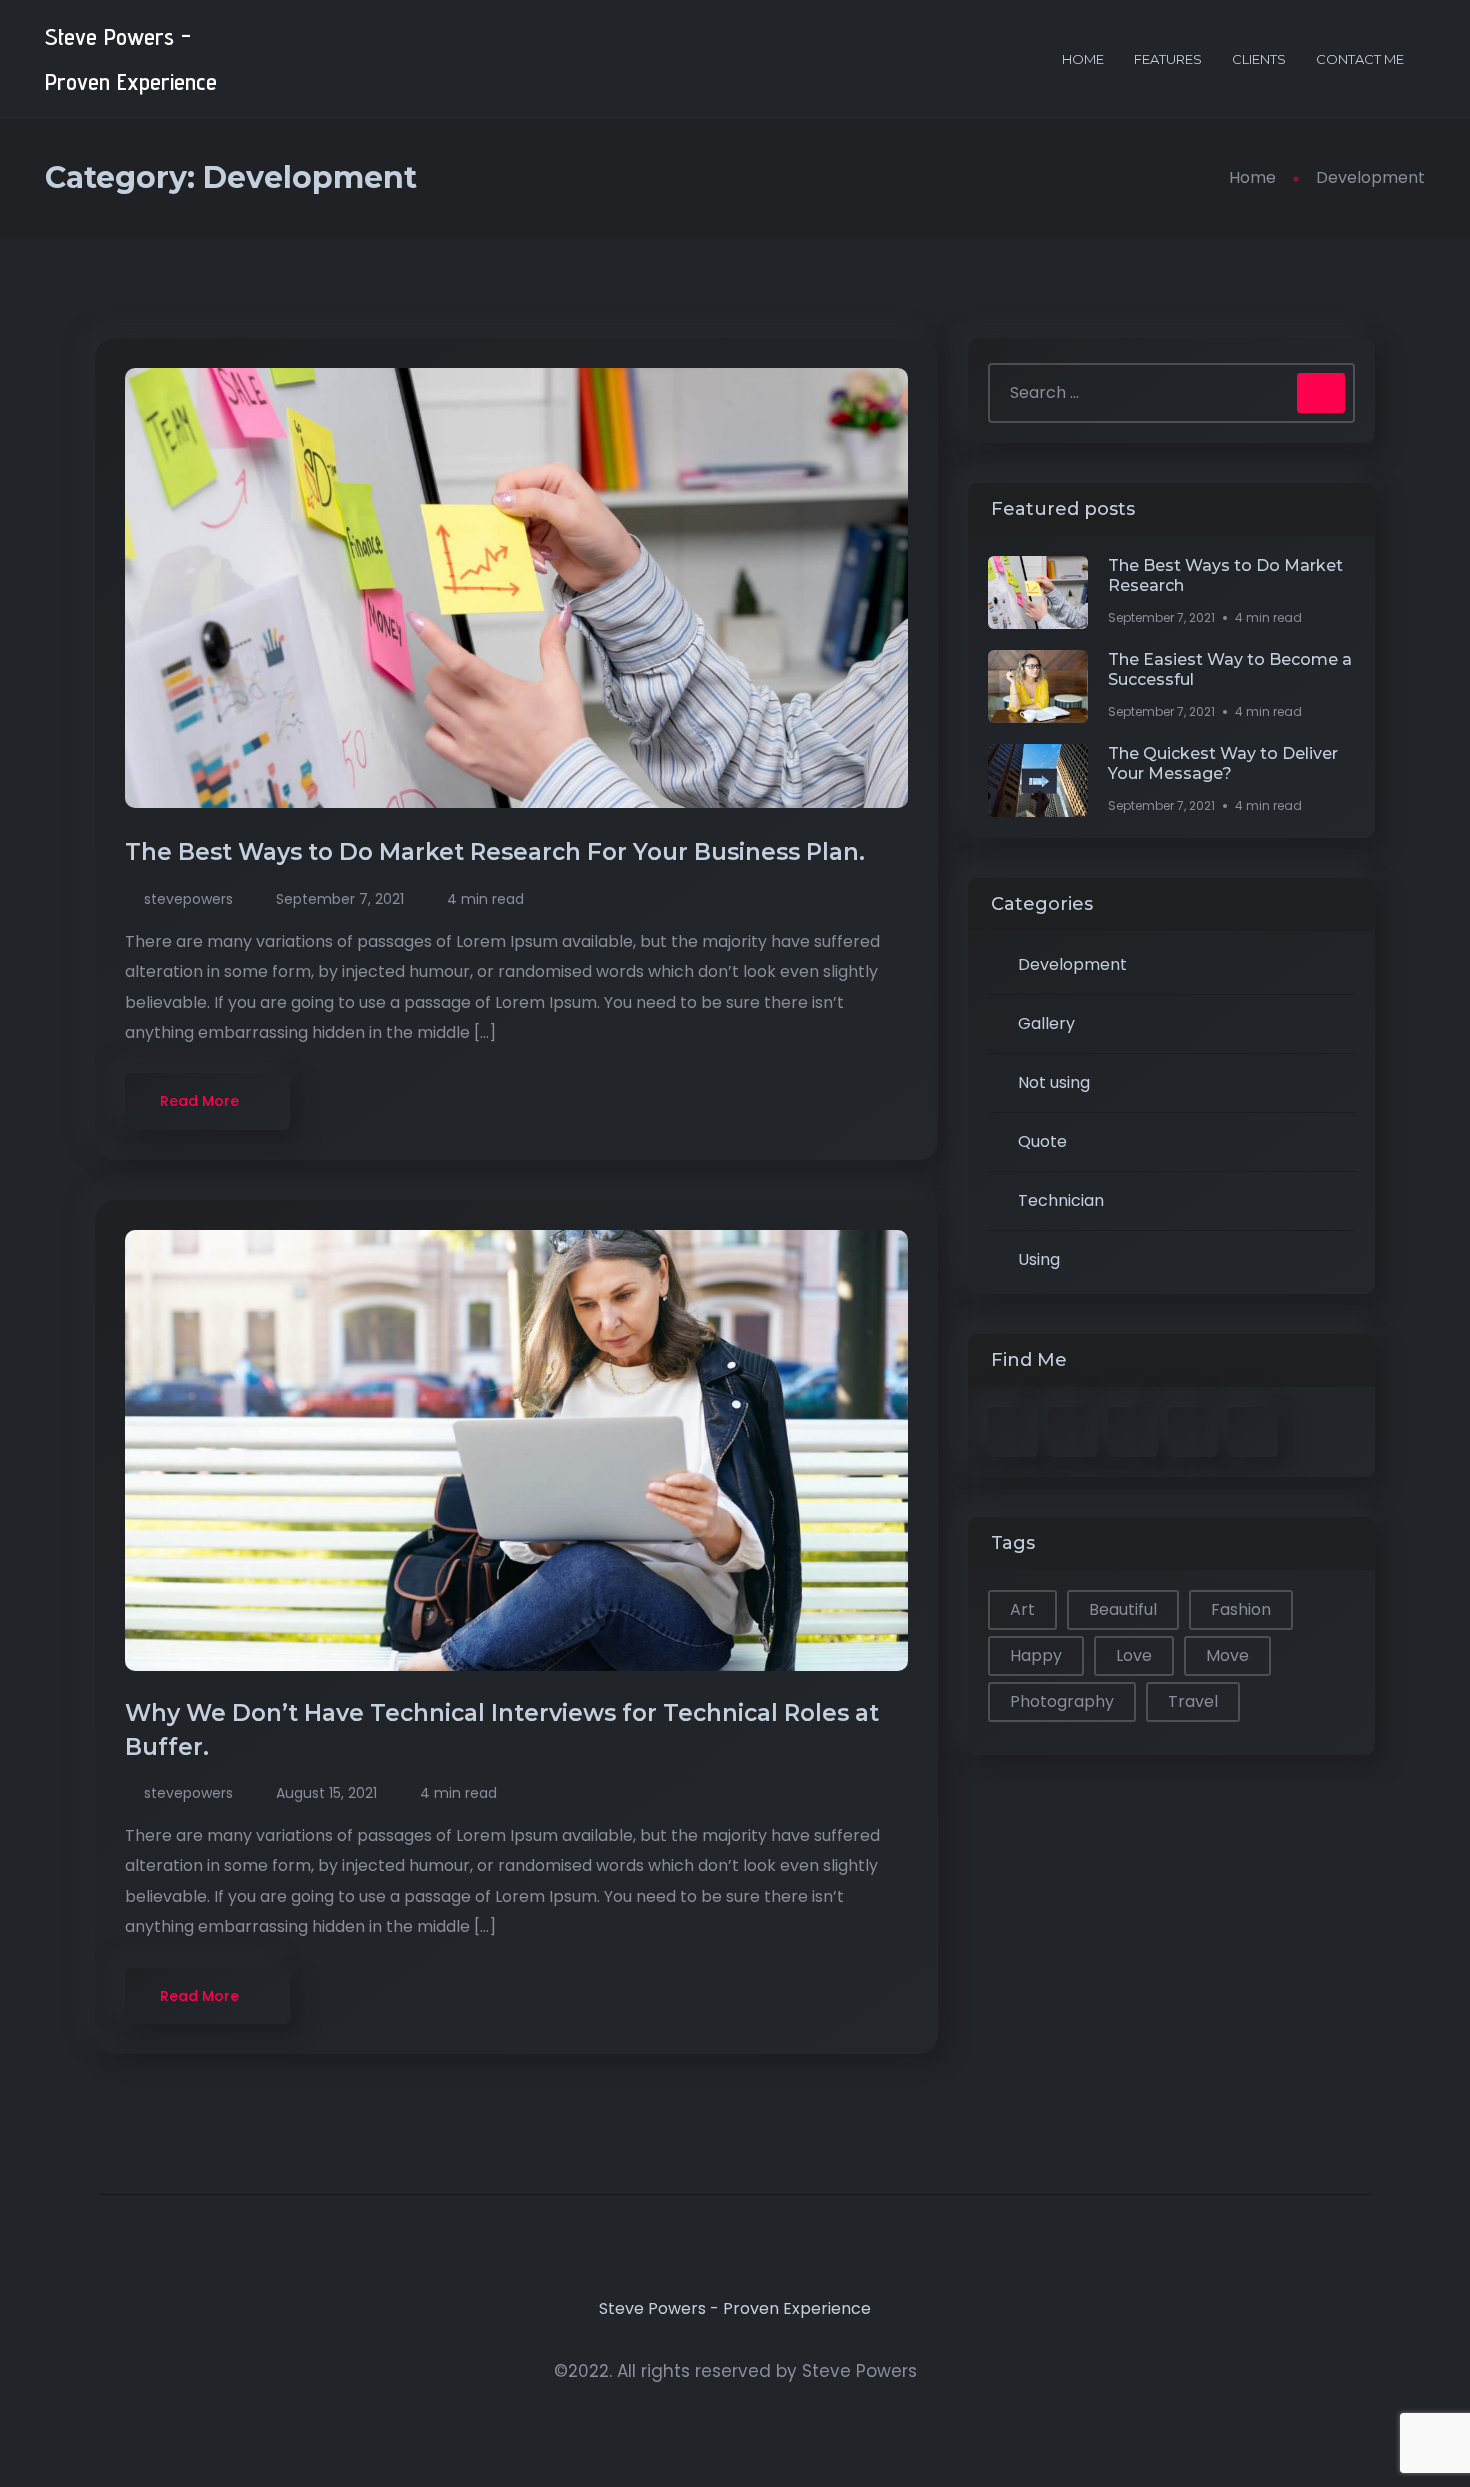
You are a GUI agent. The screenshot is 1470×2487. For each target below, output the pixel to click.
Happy (1036, 1655)
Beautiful (1123, 1609)
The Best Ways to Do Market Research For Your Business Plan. (498, 852)
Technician (1061, 1200)
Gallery (1046, 1023)
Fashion (1241, 1609)
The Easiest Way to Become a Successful (1230, 669)
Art (1022, 1609)
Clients (1259, 59)
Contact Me (1360, 59)
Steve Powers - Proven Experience (131, 59)
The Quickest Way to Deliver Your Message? (1223, 763)
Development (1072, 964)
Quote (1042, 1141)
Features (1168, 59)
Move (1227, 1655)
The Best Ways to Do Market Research (1225, 575)
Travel (1193, 1701)
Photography (1062, 1701)
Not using (1054, 1082)
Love (1134, 1655)
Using (1039, 1259)
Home (1083, 59)
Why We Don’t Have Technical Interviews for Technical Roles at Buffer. (502, 1730)
